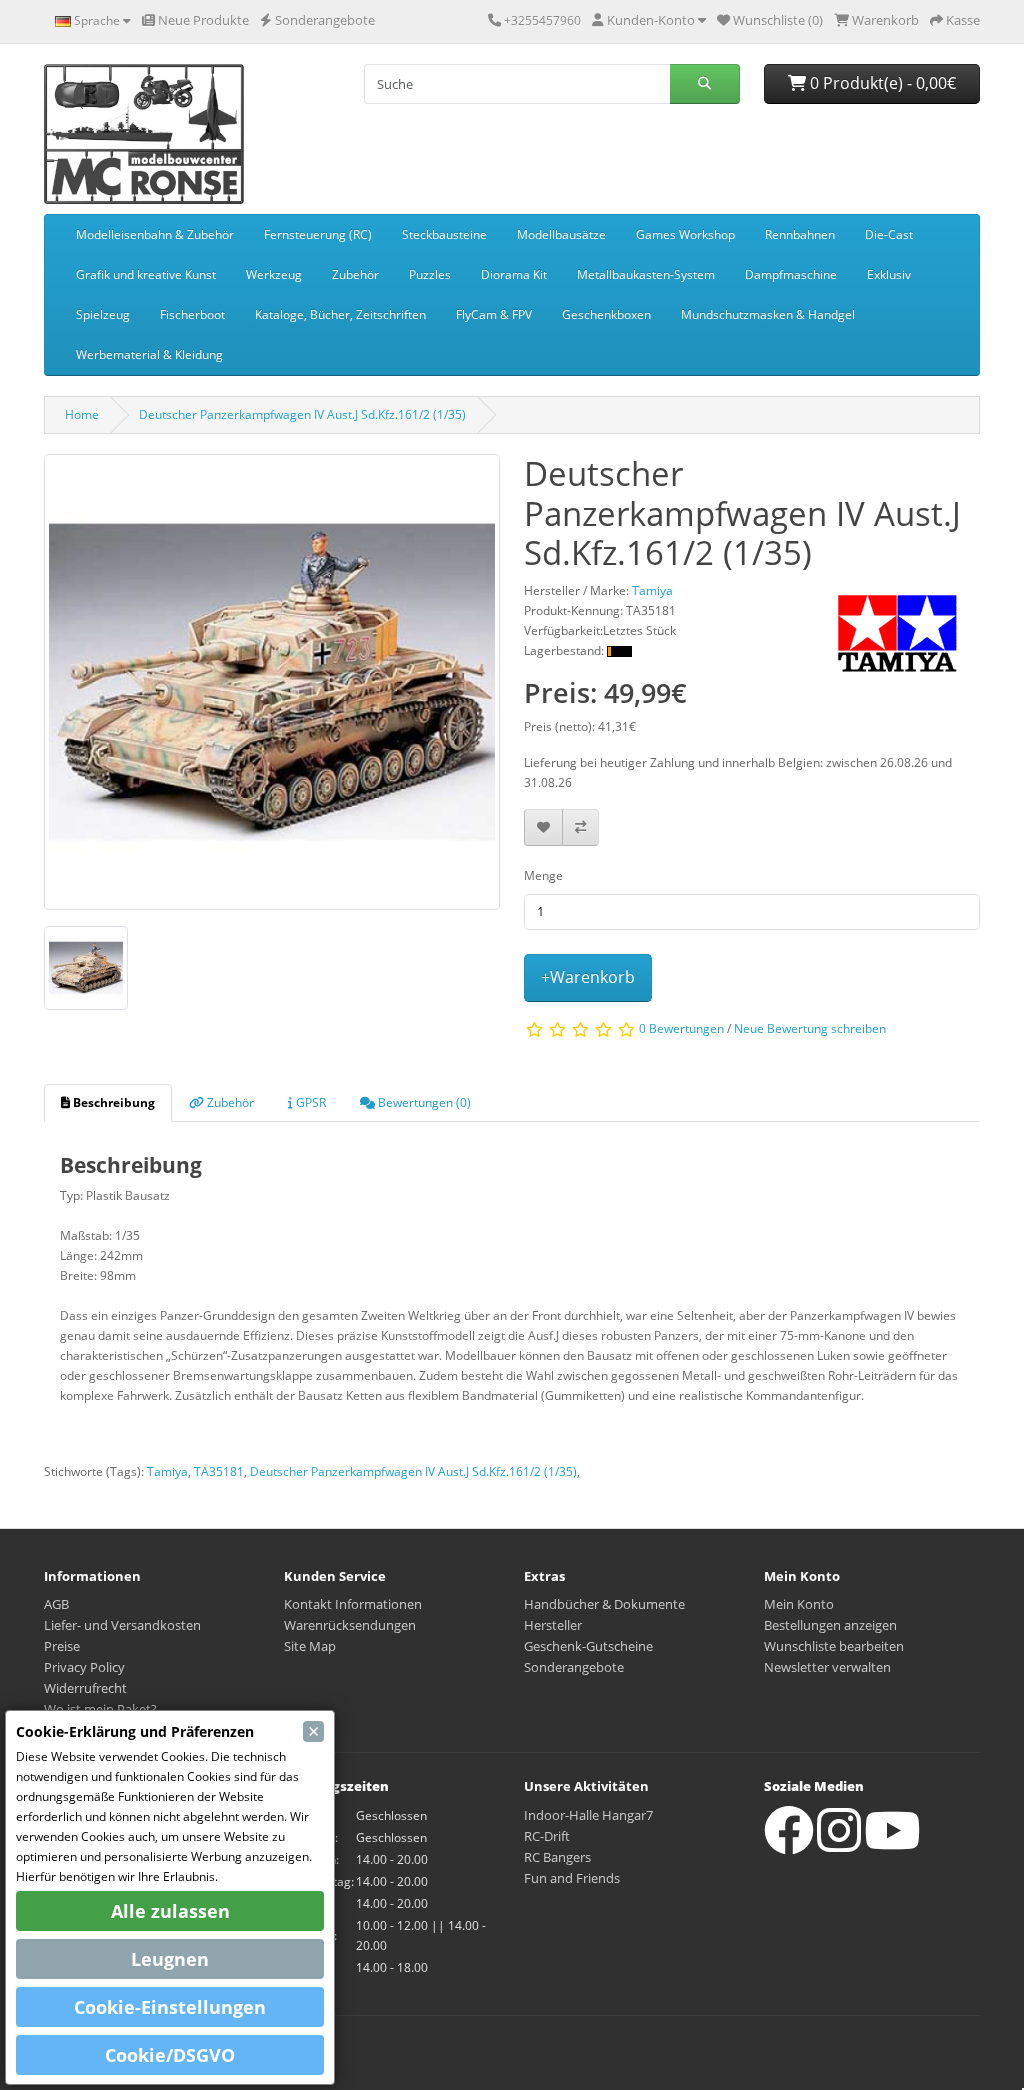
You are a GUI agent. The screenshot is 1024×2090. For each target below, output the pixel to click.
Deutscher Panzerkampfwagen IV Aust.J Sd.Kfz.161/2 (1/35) (302, 414)
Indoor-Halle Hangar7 (588, 1815)
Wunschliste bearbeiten (834, 1646)
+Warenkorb (588, 977)
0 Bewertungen (681, 1028)
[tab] (108, 1103)
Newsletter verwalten (827, 1667)
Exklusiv (889, 274)
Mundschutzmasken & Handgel (768, 314)
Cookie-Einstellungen (170, 2007)
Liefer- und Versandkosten (122, 1625)
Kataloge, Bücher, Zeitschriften (340, 314)
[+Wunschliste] (543, 827)
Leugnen (170, 1959)
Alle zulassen (170, 1911)
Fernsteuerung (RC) (318, 234)
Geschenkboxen (606, 314)
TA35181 (219, 1471)
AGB (56, 1604)
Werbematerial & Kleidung (149, 354)
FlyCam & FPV (494, 314)
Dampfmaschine (791, 274)
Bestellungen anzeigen (830, 1625)
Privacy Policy (84, 1667)
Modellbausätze (561, 234)
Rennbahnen (800, 234)
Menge (543, 875)
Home (82, 414)
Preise (62, 1646)
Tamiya (167, 1471)
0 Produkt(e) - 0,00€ (881, 83)
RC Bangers (557, 1857)
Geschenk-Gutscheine (588, 1646)
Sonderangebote (574, 1667)
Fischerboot (192, 314)
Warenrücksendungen (350, 1625)
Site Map (310, 1646)
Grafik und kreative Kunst (146, 274)
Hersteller (553, 1625)
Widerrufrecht (85, 1688)
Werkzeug (274, 274)
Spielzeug (103, 314)
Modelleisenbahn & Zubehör (155, 234)
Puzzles (430, 274)
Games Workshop (685, 234)
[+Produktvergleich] (580, 827)
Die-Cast (889, 234)
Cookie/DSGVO (170, 2055)
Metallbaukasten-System (646, 274)
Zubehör (355, 274)
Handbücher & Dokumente (604, 1604)
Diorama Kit (514, 274)
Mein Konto (799, 1604)
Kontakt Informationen (353, 1604)
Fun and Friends (572, 1878)
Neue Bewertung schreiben (810, 1028)
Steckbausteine (444, 234)
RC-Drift (547, 1836)
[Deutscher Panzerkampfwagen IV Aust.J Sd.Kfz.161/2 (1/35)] (272, 688)
